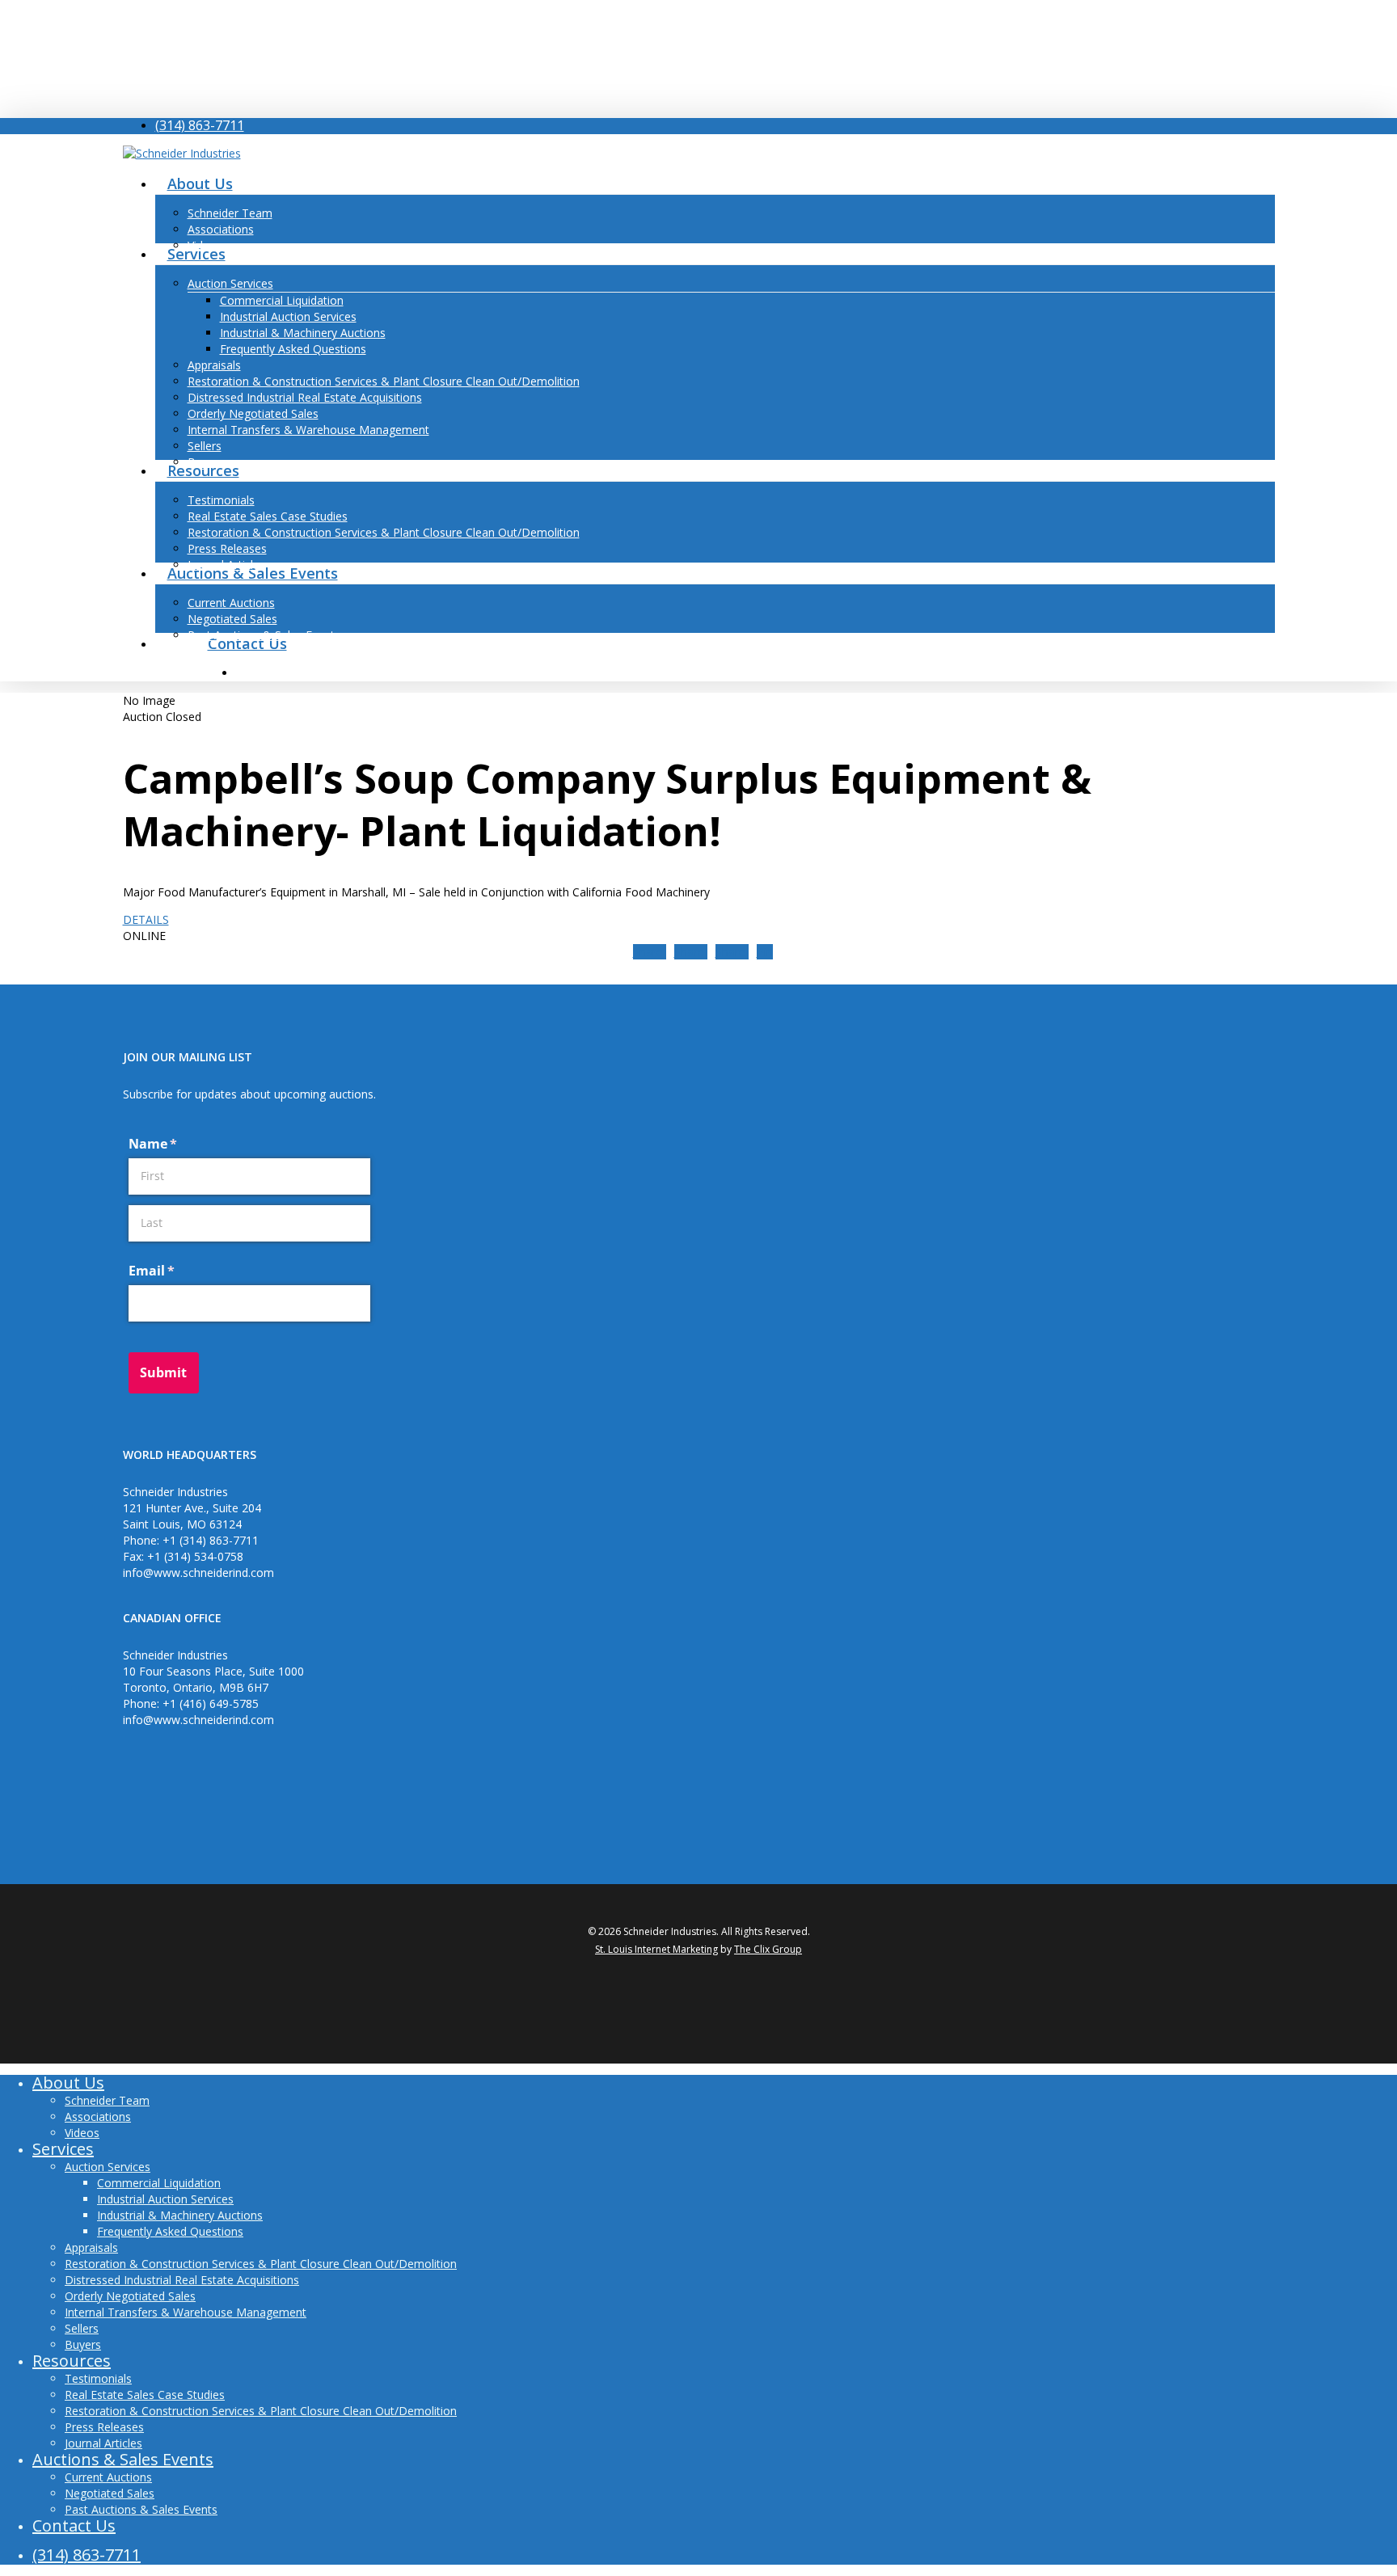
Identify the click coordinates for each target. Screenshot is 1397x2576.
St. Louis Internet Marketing (656, 1949)
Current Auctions (108, 2477)
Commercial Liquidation (159, 2183)
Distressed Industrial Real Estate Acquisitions (182, 2280)
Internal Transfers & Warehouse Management (186, 2312)
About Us (68, 2083)
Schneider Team (107, 2100)
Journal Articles (103, 2443)
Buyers (83, 2344)
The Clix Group (768, 1949)
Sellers (82, 2328)
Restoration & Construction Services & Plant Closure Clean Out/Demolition (261, 2264)
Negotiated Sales (110, 2493)
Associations (98, 2116)
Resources (72, 2361)
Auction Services (108, 2167)
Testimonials (98, 2378)
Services (63, 2149)
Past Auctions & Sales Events (141, 2509)
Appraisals (91, 2247)
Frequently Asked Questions (170, 2231)
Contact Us (74, 2525)
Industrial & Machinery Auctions (180, 2215)
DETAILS (146, 919)
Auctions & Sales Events (123, 2459)
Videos (82, 2133)
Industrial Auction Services (165, 2199)
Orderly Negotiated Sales (130, 2296)
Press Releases (104, 2427)
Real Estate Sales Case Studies (145, 2395)
